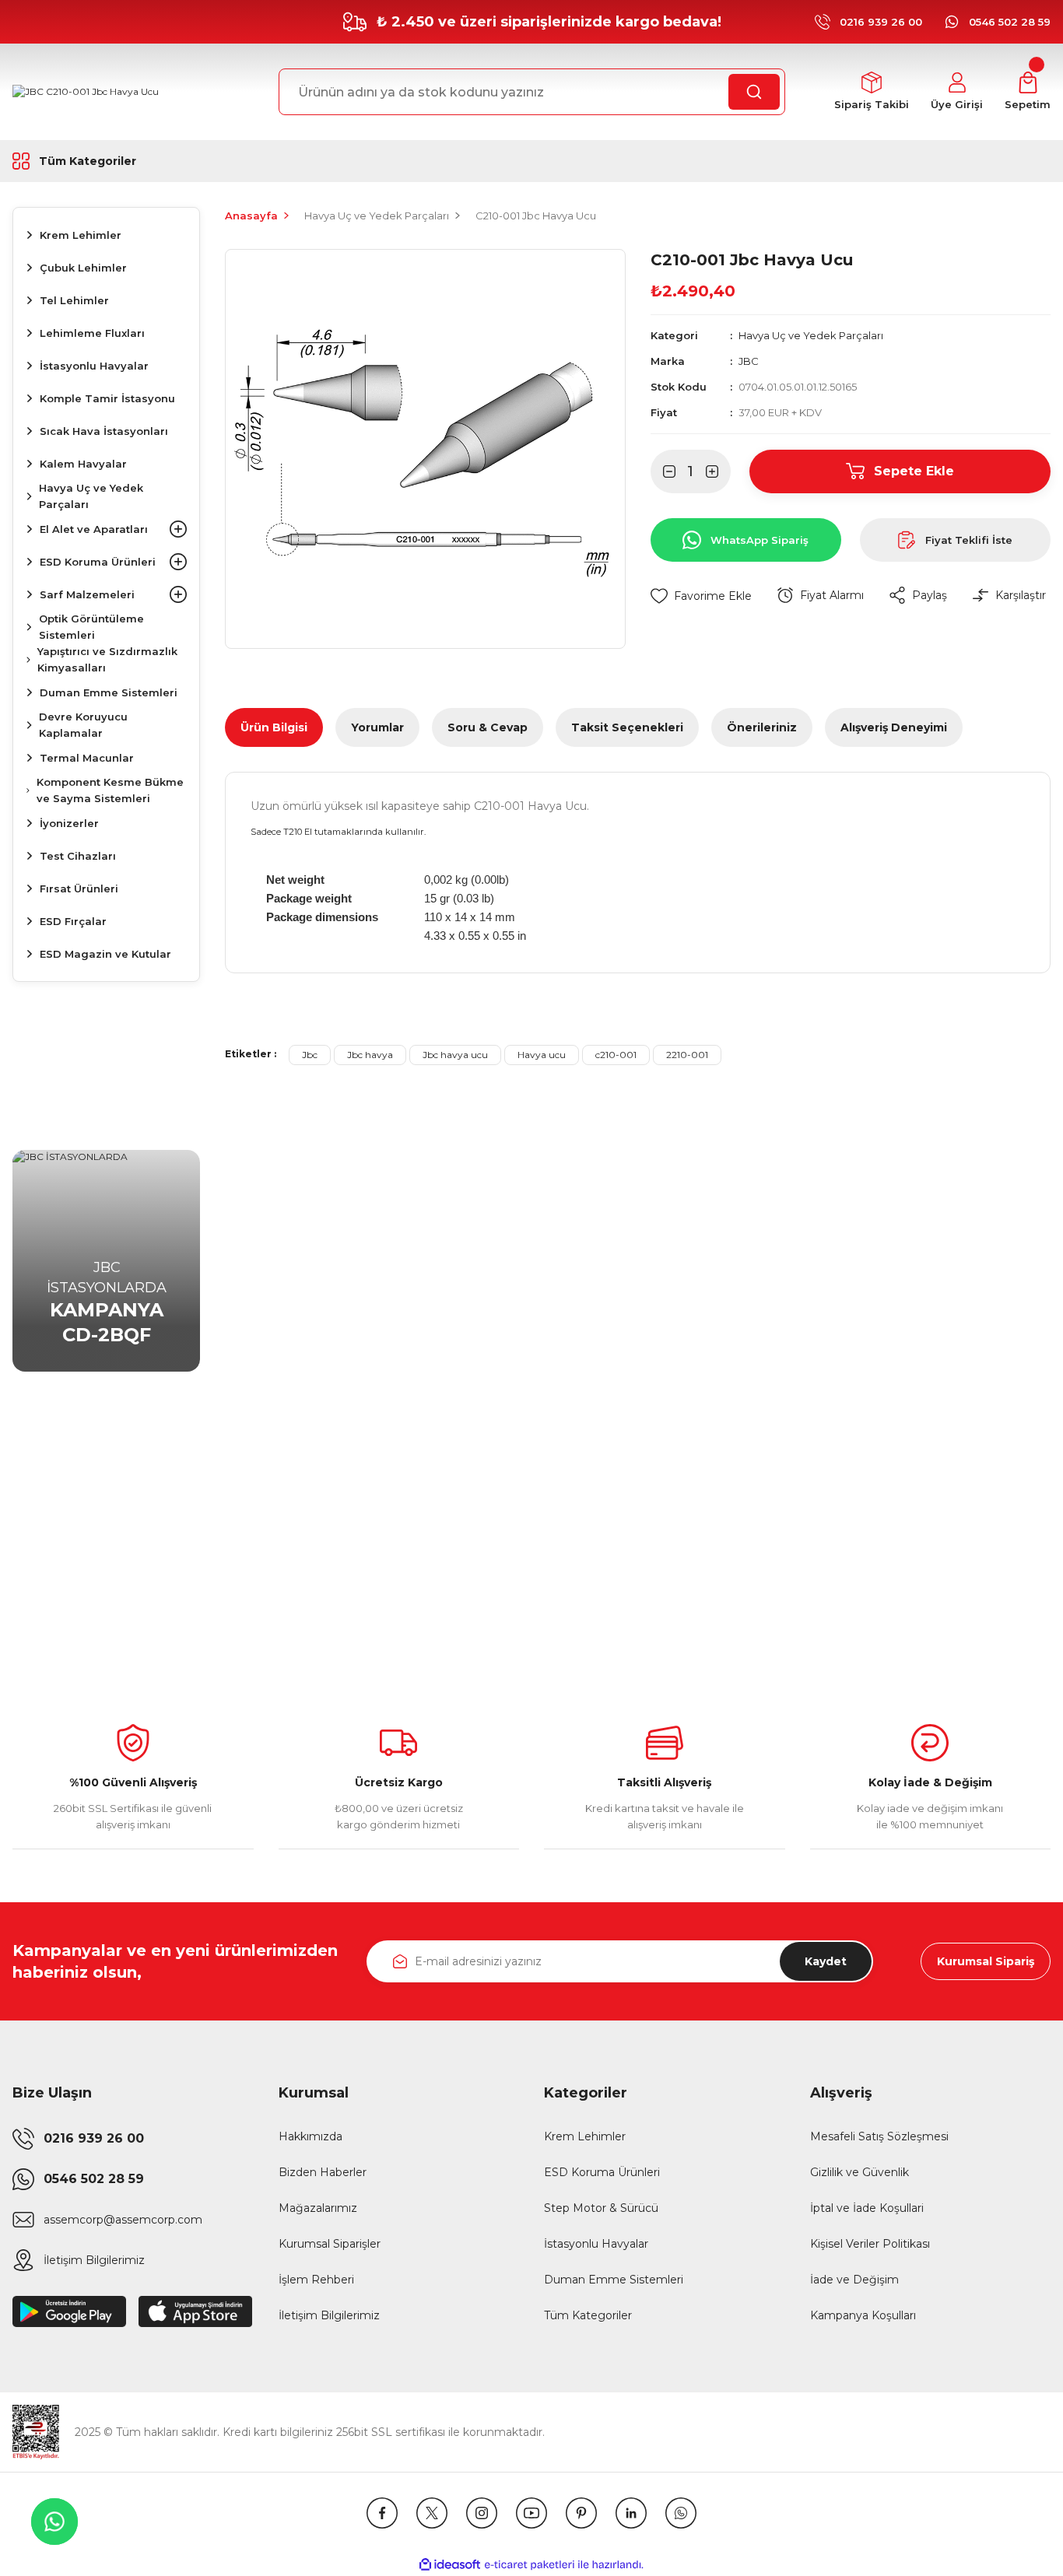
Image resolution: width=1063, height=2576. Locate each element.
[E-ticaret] (530, 2565)
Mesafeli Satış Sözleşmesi (879, 2136)
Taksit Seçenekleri (627, 727)
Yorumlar (377, 727)
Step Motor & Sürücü (601, 2208)
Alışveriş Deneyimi (894, 727)
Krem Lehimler (585, 2136)
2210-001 (687, 1055)
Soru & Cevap (488, 727)
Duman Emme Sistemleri (614, 2280)
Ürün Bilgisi (274, 727)
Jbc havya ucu (455, 1055)
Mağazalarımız (318, 2208)
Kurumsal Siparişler (330, 2244)
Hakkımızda (310, 2136)
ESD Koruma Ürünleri (602, 2172)
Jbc (310, 1055)
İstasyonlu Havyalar (596, 2244)
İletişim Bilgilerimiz (329, 2315)
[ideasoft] (450, 2565)
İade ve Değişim (854, 2280)
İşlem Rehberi (316, 2280)
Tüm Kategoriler (588, 2315)
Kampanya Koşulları (863, 2315)
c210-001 (616, 1055)
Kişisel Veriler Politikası (870, 2244)
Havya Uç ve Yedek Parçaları (811, 335)
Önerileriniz (762, 727)
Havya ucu (542, 1055)
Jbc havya (370, 1055)
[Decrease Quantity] (663, 471)
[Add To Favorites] (701, 596)
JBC (749, 361)
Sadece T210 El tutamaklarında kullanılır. (338, 832)
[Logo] (86, 92)
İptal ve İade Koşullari (867, 2208)
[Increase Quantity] (718, 471)
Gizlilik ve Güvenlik (860, 2172)
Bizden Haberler (323, 2172)
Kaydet (826, 1961)
